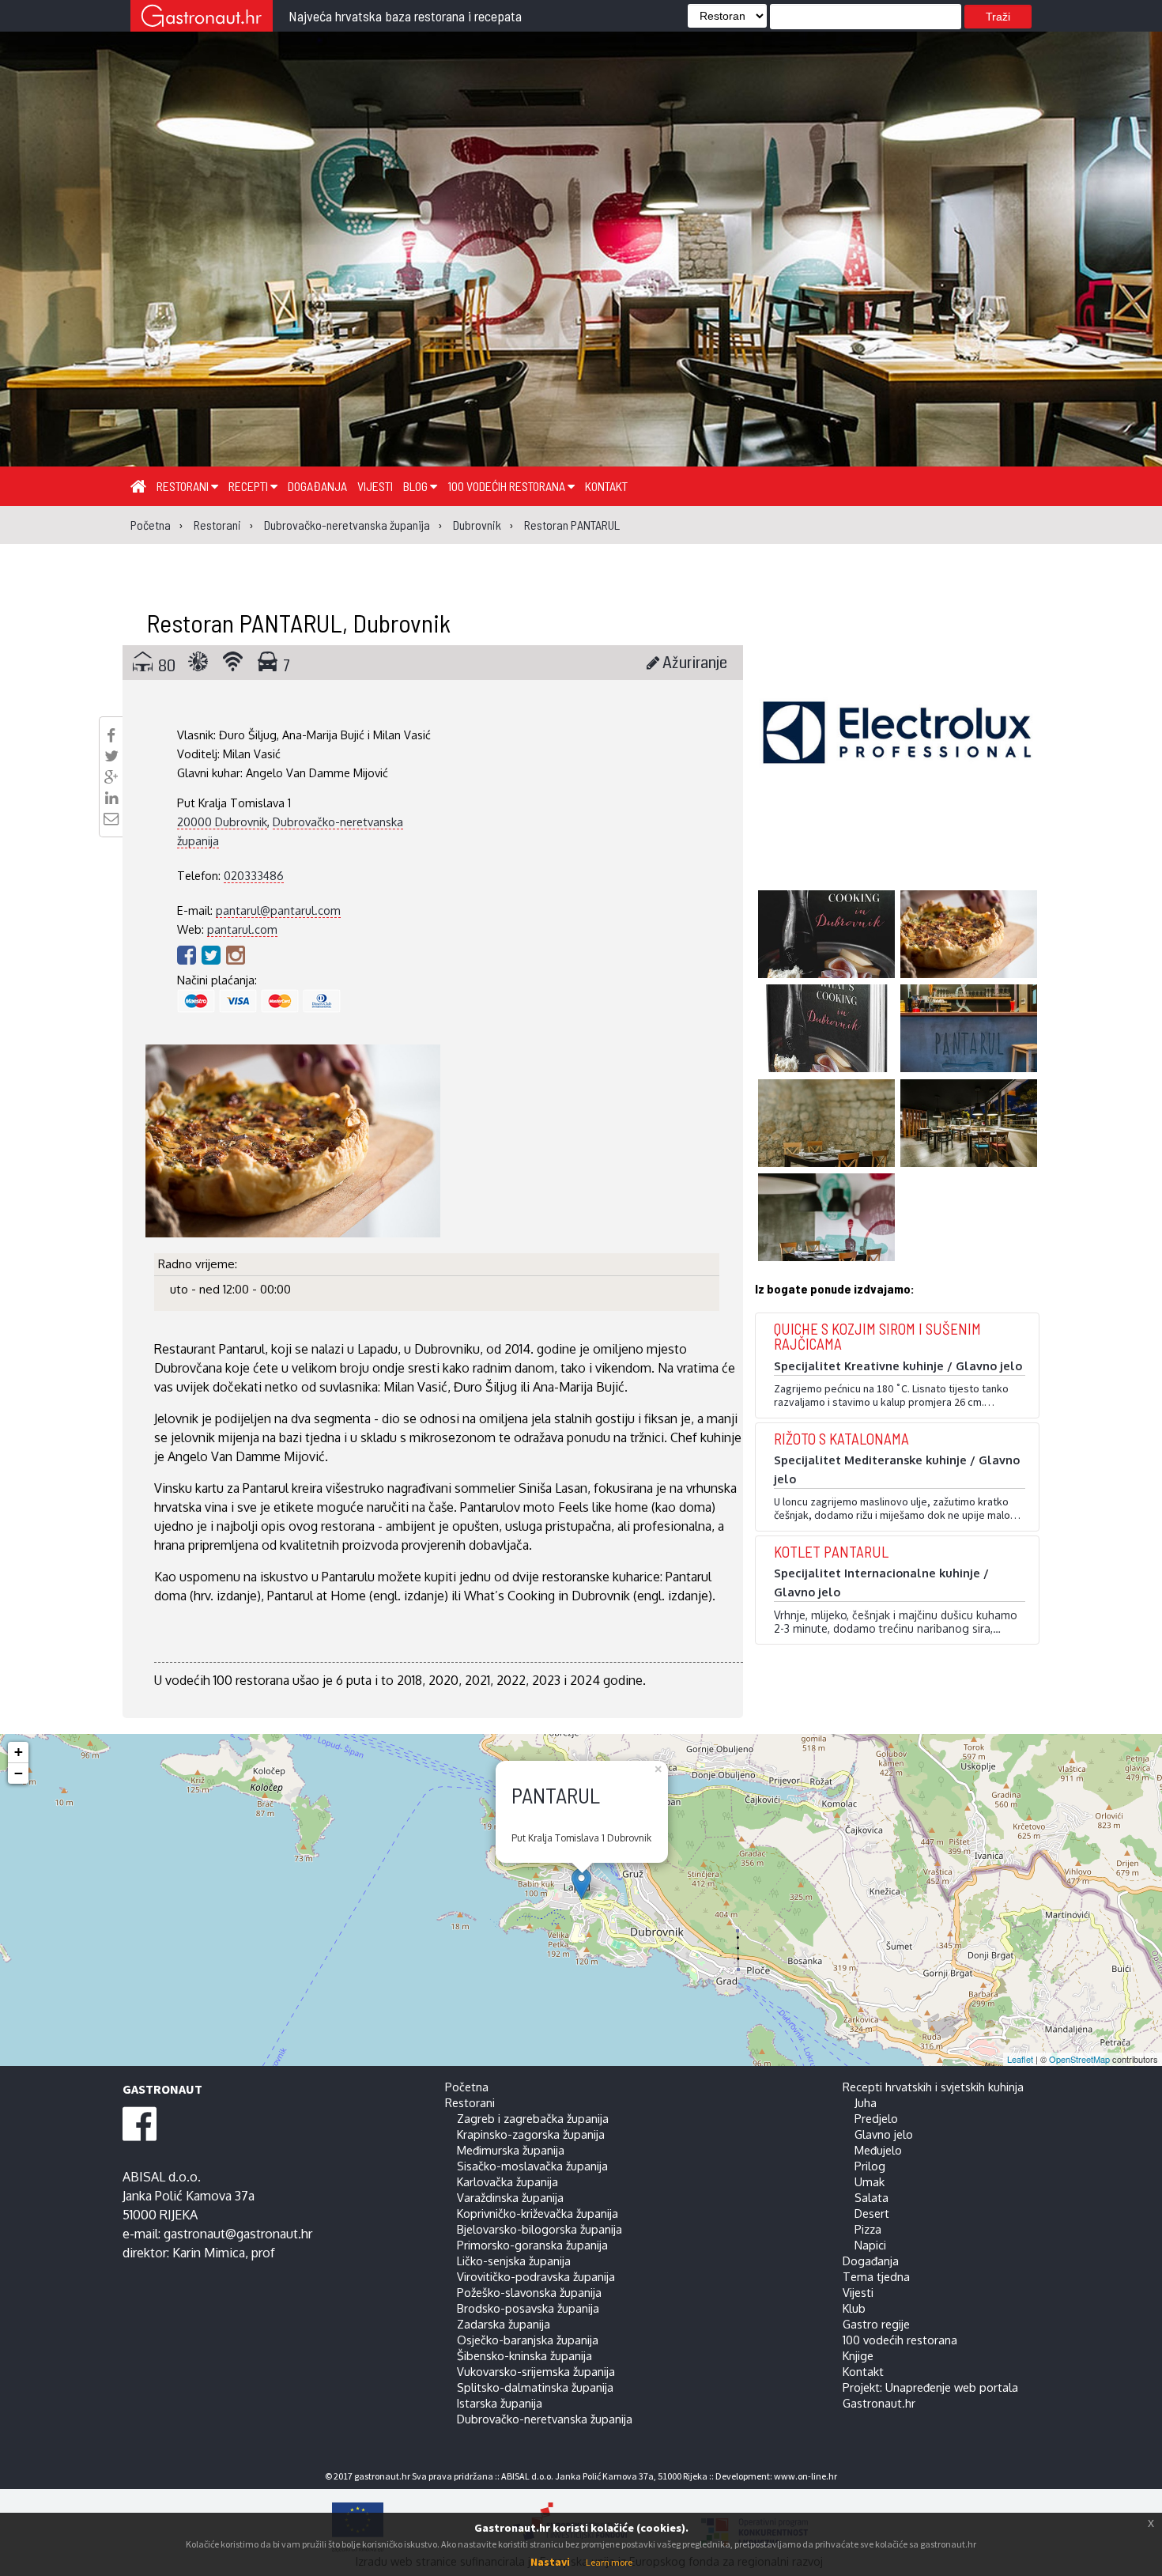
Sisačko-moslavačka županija (532, 2166)
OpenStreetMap (1079, 2059)
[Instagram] (236, 954)
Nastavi (550, 2562)
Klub (854, 2308)
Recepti (249, 486)
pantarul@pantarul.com (278, 910)
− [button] (19, 1773)
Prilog (870, 2166)
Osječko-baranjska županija (528, 2340)
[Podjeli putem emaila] (111, 818)
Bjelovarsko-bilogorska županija (539, 2229)
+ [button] (19, 1752)
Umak (870, 2181)
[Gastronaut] (202, 18)
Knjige (858, 2355)
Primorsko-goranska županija (532, 2245)
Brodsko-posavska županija (528, 2308)
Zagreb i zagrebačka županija (533, 2118)
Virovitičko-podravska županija (536, 2276)
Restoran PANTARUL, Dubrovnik (298, 622)
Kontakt (606, 486)
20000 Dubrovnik (222, 822)
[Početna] (138, 485)
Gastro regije (876, 2324)
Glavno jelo (884, 2134)
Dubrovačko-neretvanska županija (545, 2419)
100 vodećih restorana (507, 486)
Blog (417, 486)
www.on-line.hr (805, 2476)
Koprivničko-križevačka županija (538, 2213)
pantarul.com (242, 929)
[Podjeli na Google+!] (111, 777)
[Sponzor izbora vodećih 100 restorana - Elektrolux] (897, 756)
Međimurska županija (511, 2150)
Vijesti (375, 486)
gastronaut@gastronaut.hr (238, 2234)
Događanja (317, 486)
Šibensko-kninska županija (524, 2355)
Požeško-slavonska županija (529, 2292)
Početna (467, 2087)
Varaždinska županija (510, 2197)
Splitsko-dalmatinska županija (535, 2387)
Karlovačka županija (507, 2181)
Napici (870, 2245)
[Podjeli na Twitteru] (111, 756)
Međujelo (878, 2150)
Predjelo (876, 2118)
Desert (872, 2213)
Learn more (609, 2562)
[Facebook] (189, 954)
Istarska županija (500, 2403)
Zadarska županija (504, 2324)
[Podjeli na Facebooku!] (111, 735)
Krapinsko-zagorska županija (531, 2134)
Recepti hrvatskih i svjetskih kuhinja (933, 2087)
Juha (866, 2102)
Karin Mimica (209, 2253)
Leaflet (1020, 2059)
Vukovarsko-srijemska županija (536, 2371)
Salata (871, 2197)
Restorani (184, 486)
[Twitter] (214, 954)
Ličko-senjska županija (514, 2261)
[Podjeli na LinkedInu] (111, 798)
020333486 (254, 875)
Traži (998, 17)
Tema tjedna (876, 2276)
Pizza (868, 2229)
